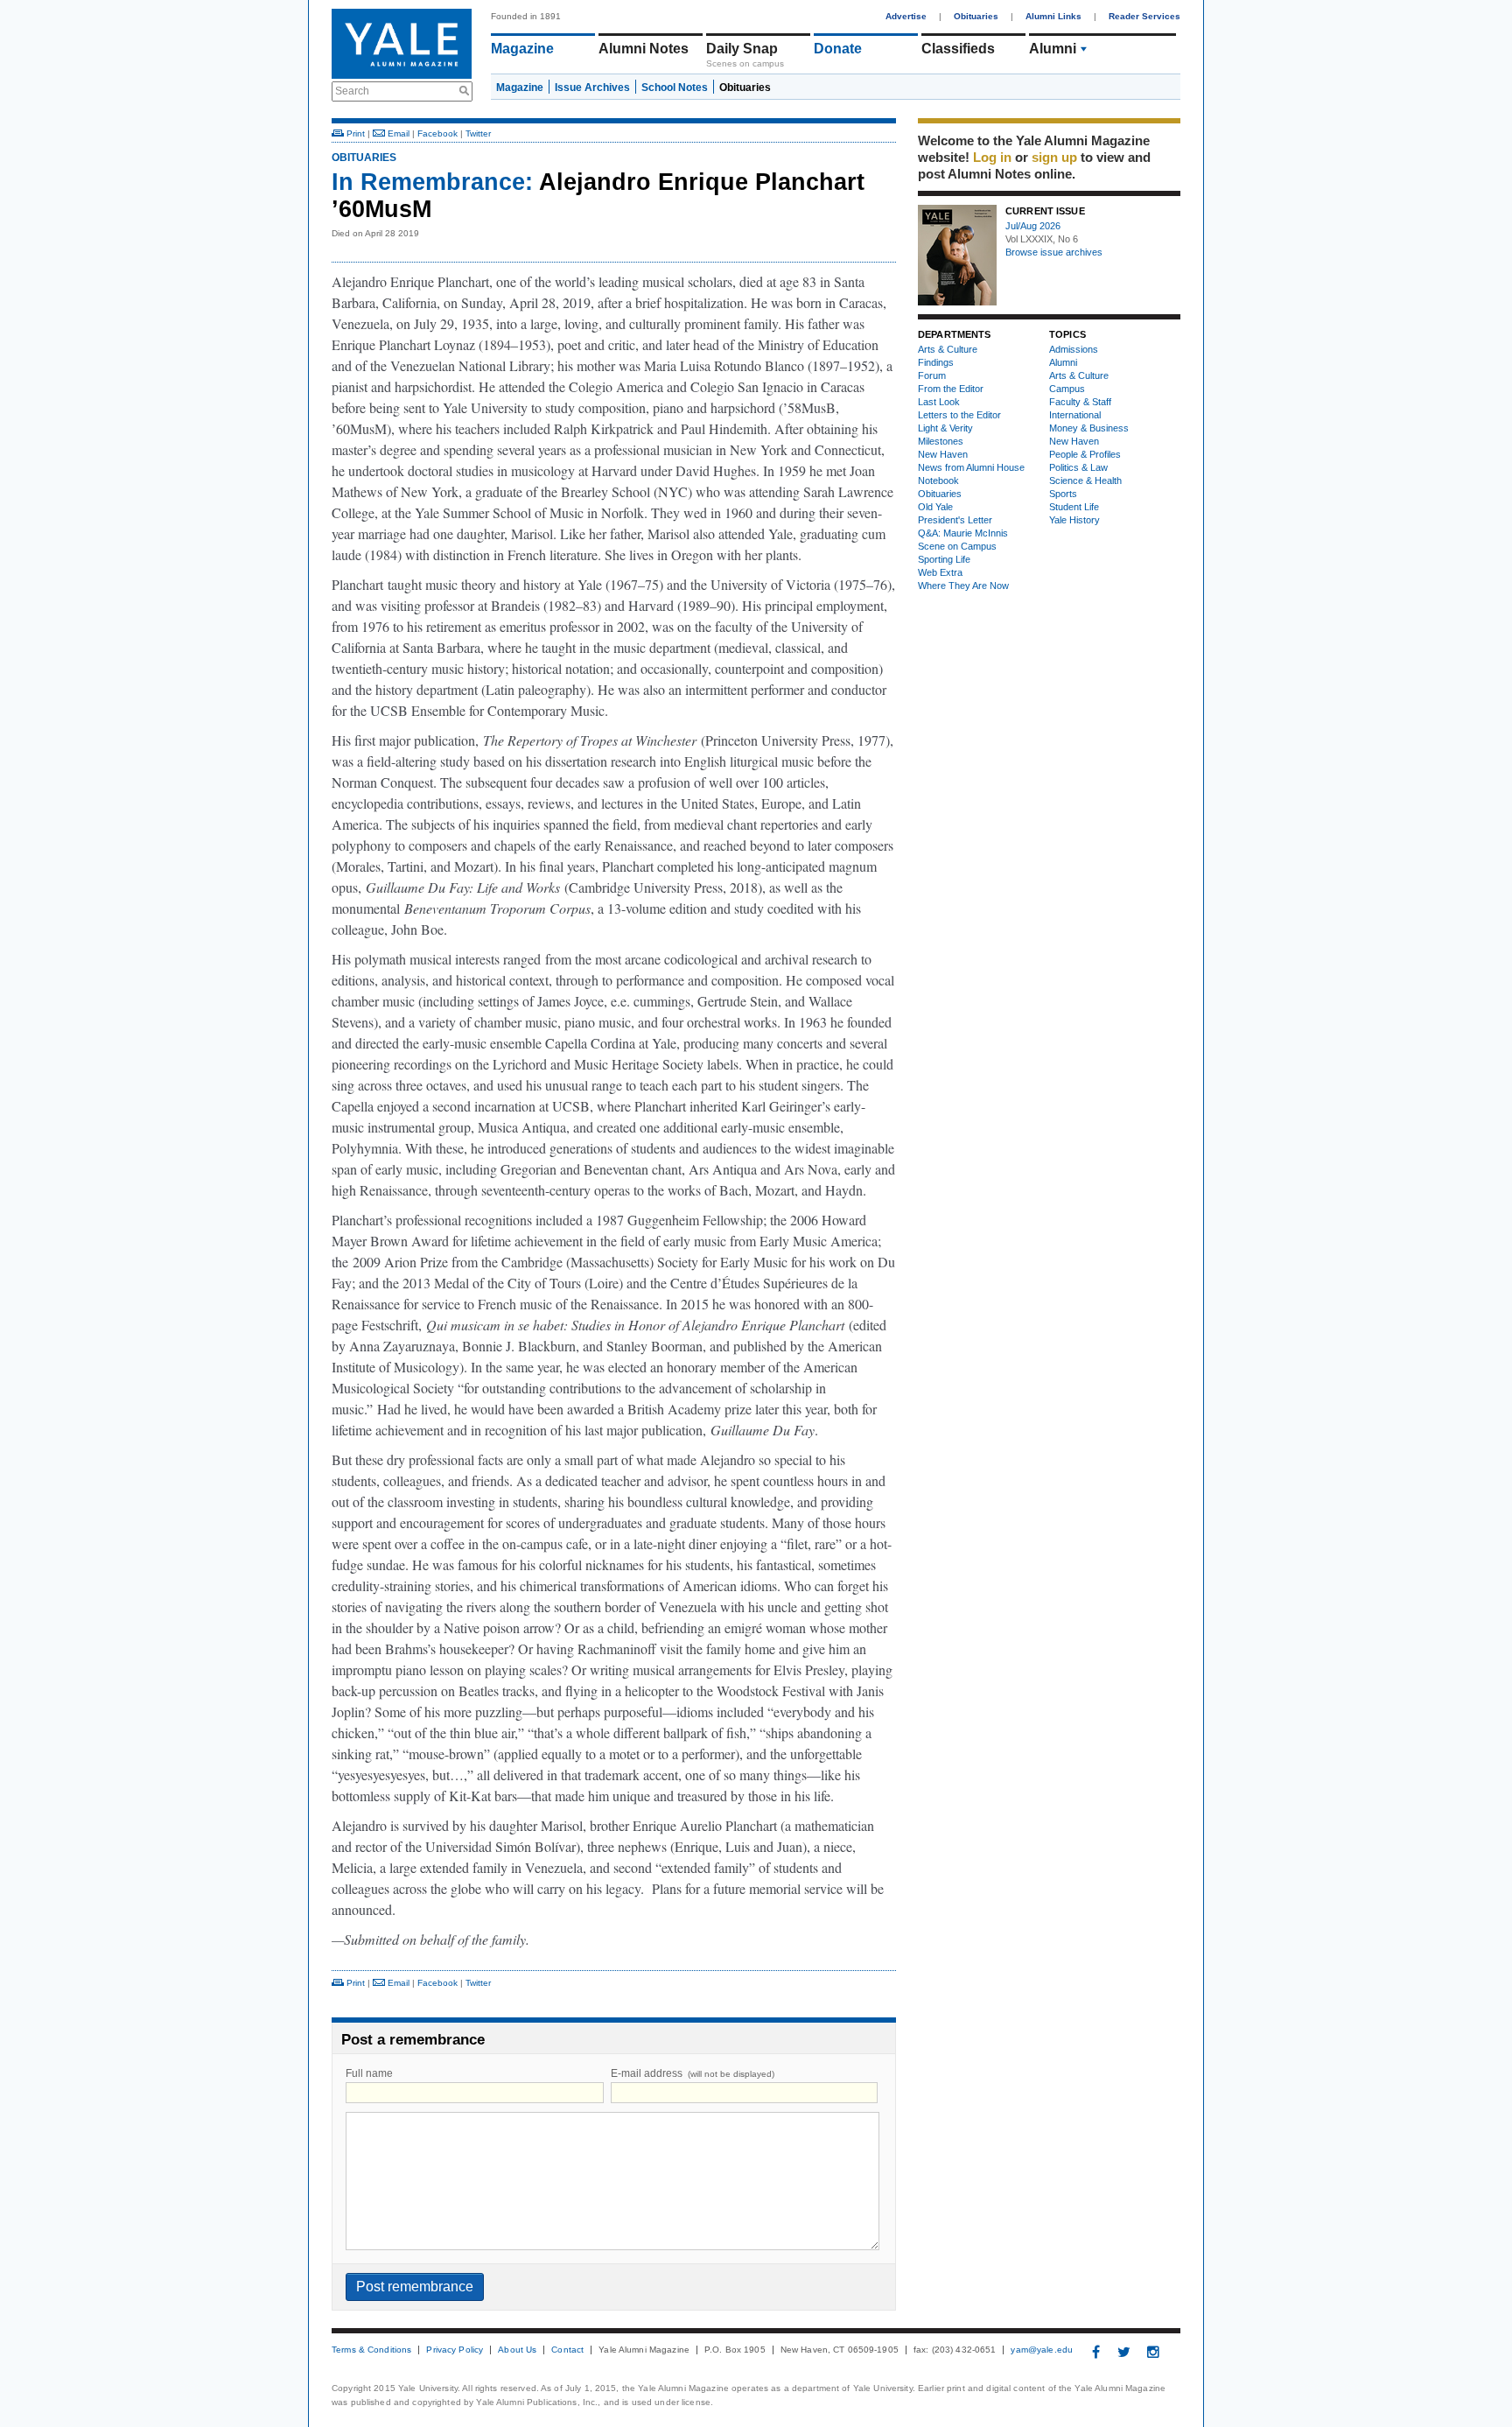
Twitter (478, 133)
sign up (1054, 157)
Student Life (1074, 507)
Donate (838, 49)
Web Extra (940, 572)
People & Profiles (1085, 454)
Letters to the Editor (959, 415)
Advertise (906, 16)
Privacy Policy (455, 2350)
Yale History (1074, 520)
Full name (369, 2073)
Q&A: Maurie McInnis (963, 533)
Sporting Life (944, 559)
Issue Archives (592, 88)
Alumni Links (1053, 16)
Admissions (1074, 349)
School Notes (675, 88)
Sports (1063, 494)
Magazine (522, 49)
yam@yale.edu (1042, 2350)
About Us (517, 2350)
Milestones (941, 441)
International (1075, 415)
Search (352, 91)
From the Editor (951, 389)
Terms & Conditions (371, 2350)
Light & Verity (945, 428)
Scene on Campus (957, 546)
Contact (567, 2350)
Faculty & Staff (1080, 402)
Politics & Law (1078, 467)
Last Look (939, 402)
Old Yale (935, 507)
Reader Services (1144, 16)
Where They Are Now (963, 586)
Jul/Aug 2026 (1033, 226)
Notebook (938, 480)
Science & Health (1085, 480)
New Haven (943, 454)
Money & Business (1089, 428)
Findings (936, 362)
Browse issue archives (1054, 252)
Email (397, 133)
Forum (932, 375)
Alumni (1053, 49)
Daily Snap (742, 49)
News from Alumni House (971, 467)
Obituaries (976, 16)
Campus (1067, 389)
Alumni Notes (644, 49)
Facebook (437, 133)
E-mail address (693, 2073)
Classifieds (958, 49)
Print (354, 133)
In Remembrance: (432, 182)
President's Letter (955, 520)
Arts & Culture (948, 349)
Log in (992, 157)
